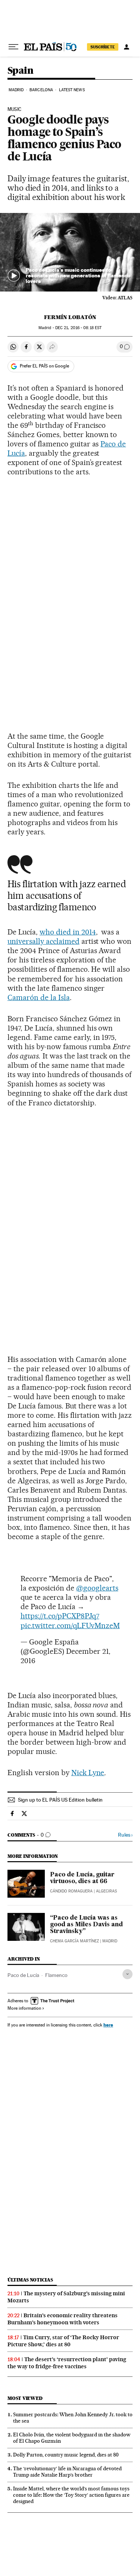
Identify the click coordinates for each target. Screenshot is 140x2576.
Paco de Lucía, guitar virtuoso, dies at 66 (82, 1878)
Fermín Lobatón (70, 317)
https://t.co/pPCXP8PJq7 (60, 1616)
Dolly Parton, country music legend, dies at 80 (66, 2455)
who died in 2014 (68, 932)
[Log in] (127, 47)
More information (24, 2008)
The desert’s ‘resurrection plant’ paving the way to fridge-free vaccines (67, 2363)
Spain (20, 71)
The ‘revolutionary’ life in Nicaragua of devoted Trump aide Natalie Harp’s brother (67, 2472)
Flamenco (56, 1975)
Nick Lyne (88, 1773)
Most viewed (25, 2398)
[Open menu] (13, 47)
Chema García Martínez (74, 1941)
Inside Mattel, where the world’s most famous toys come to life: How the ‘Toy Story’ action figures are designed (71, 2495)
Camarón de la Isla (39, 997)
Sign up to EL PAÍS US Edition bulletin (60, 1800)
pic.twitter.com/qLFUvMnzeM (70, 1625)
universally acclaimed (43, 941)
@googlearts (97, 1588)
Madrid (16, 90)
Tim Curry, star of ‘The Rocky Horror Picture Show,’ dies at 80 (63, 2341)
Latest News (72, 90)
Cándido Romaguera (71, 1891)
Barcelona (41, 90)
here (108, 2025)
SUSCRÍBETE (103, 47)
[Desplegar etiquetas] (127, 1974)
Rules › (125, 1835)
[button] (70, 252)
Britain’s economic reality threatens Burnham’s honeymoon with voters (63, 2319)
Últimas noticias (30, 2280)
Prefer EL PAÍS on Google (44, 366)
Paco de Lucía (23, 1975)
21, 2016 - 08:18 (78, 328)
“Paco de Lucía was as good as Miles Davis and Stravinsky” (86, 1925)
